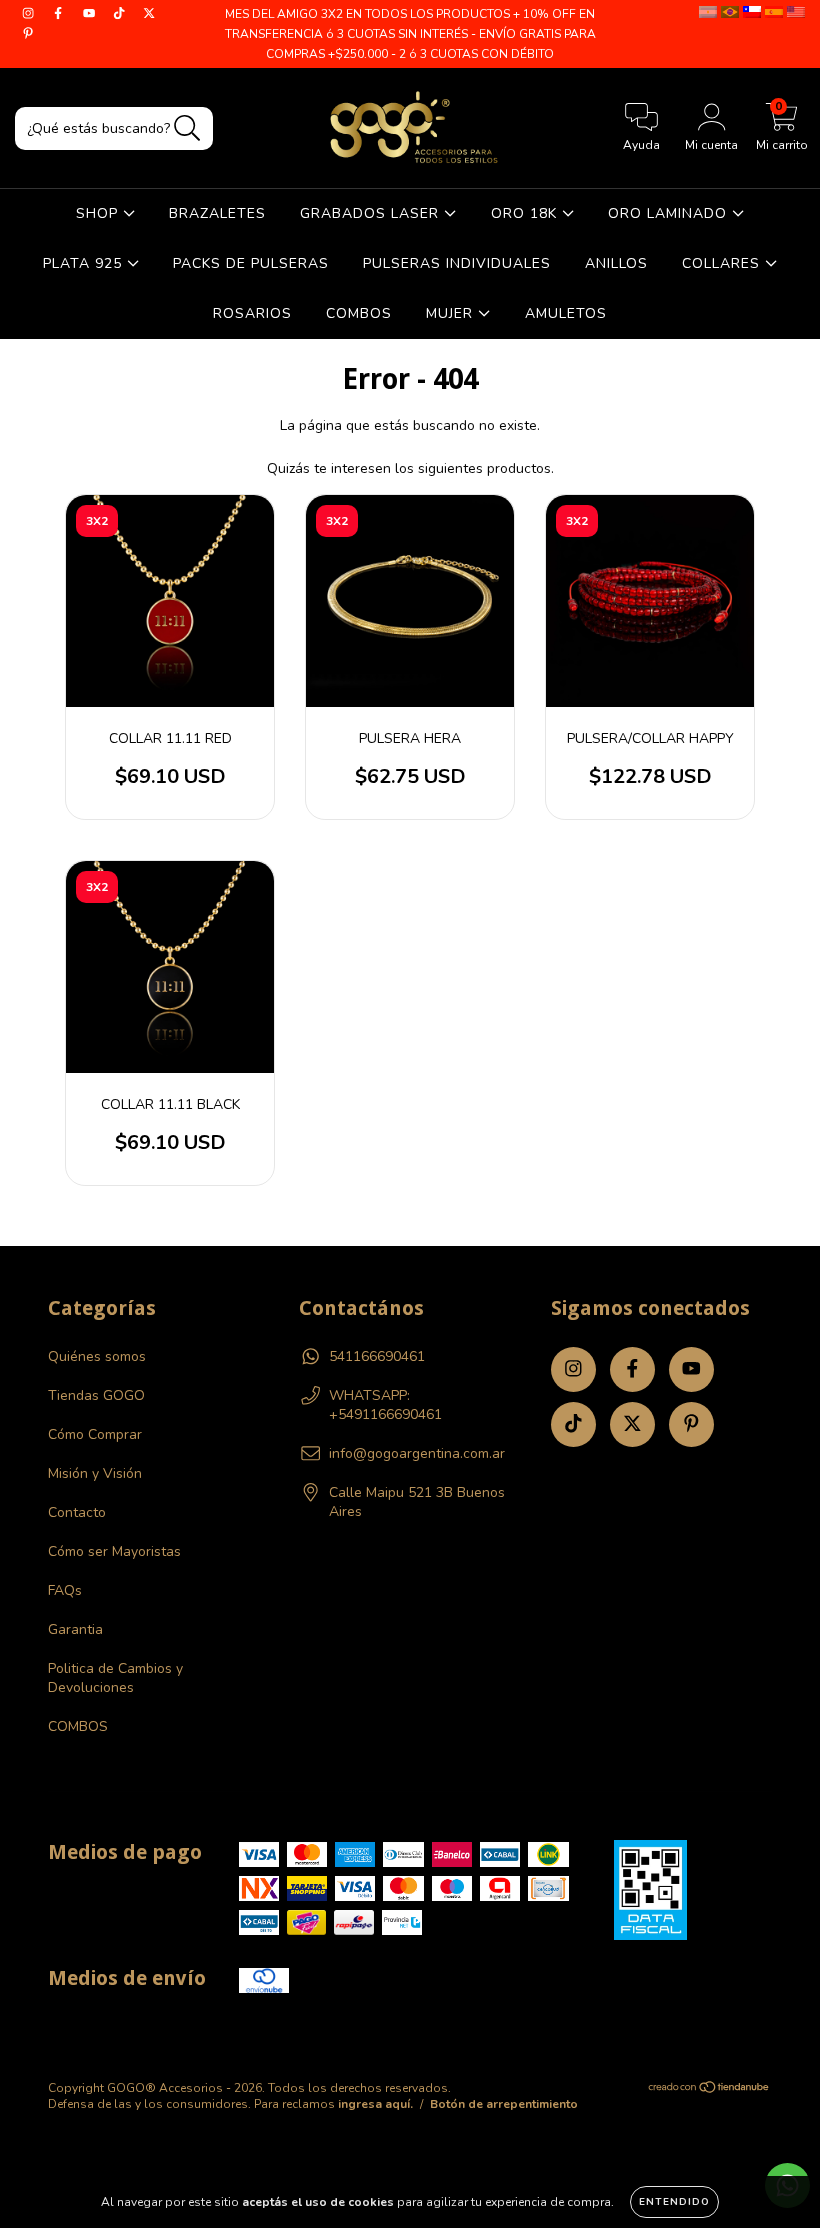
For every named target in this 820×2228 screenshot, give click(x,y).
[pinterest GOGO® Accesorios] (28, 33)
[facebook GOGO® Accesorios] (60, 13)
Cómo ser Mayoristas (114, 1551)
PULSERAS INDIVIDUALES (457, 263)
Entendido (674, 2202)
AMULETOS (566, 313)
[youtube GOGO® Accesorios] (91, 13)
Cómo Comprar (95, 1434)
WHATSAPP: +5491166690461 (385, 1405)
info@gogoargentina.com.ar (417, 1453)
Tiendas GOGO (96, 1395)
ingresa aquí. (375, 2104)
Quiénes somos (97, 1356)
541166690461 (377, 1356)
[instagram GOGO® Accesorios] (30, 13)
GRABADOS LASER (372, 213)
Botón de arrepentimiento (504, 2104)
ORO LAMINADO (670, 213)
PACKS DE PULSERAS (251, 263)
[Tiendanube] (709, 2090)
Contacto (77, 1512)
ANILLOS (616, 263)
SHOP (99, 213)
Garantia (75, 1629)
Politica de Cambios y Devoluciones (115, 1678)
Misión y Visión (95, 1473)
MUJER (452, 313)
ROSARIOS (252, 313)
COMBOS (359, 313)
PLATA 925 (85, 263)
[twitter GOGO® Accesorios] (149, 13)
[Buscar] (187, 128)
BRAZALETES (217, 213)
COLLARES (723, 263)
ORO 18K (526, 213)
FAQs (65, 1590)
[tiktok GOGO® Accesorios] (121, 13)
